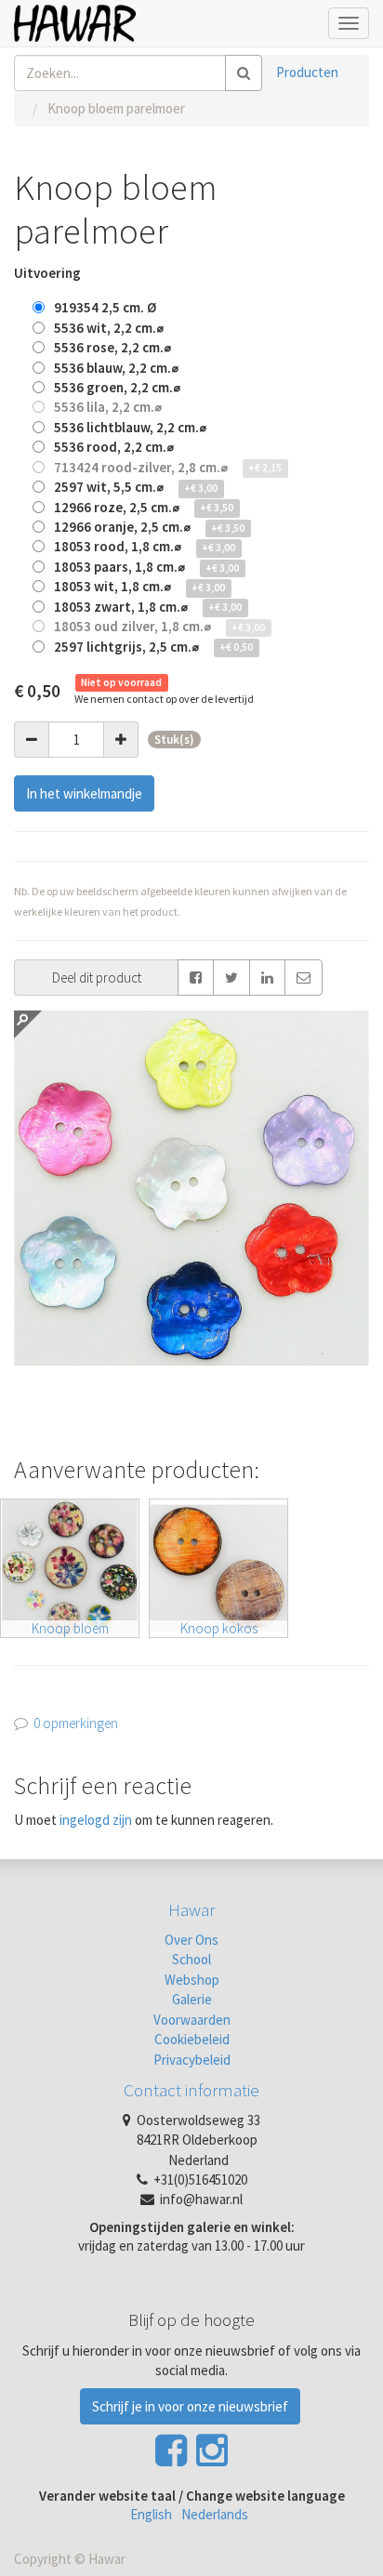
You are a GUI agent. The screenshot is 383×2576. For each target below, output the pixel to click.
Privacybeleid (192, 2060)
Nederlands (215, 2514)
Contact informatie (191, 2090)
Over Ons (191, 1940)
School (191, 1959)
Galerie (192, 1999)
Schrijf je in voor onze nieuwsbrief (190, 2406)
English (151, 2514)
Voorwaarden (192, 2020)
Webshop (192, 1980)
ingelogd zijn (96, 1820)
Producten (307, 72)
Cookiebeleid (192, 2039)
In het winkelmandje (84, 793)
